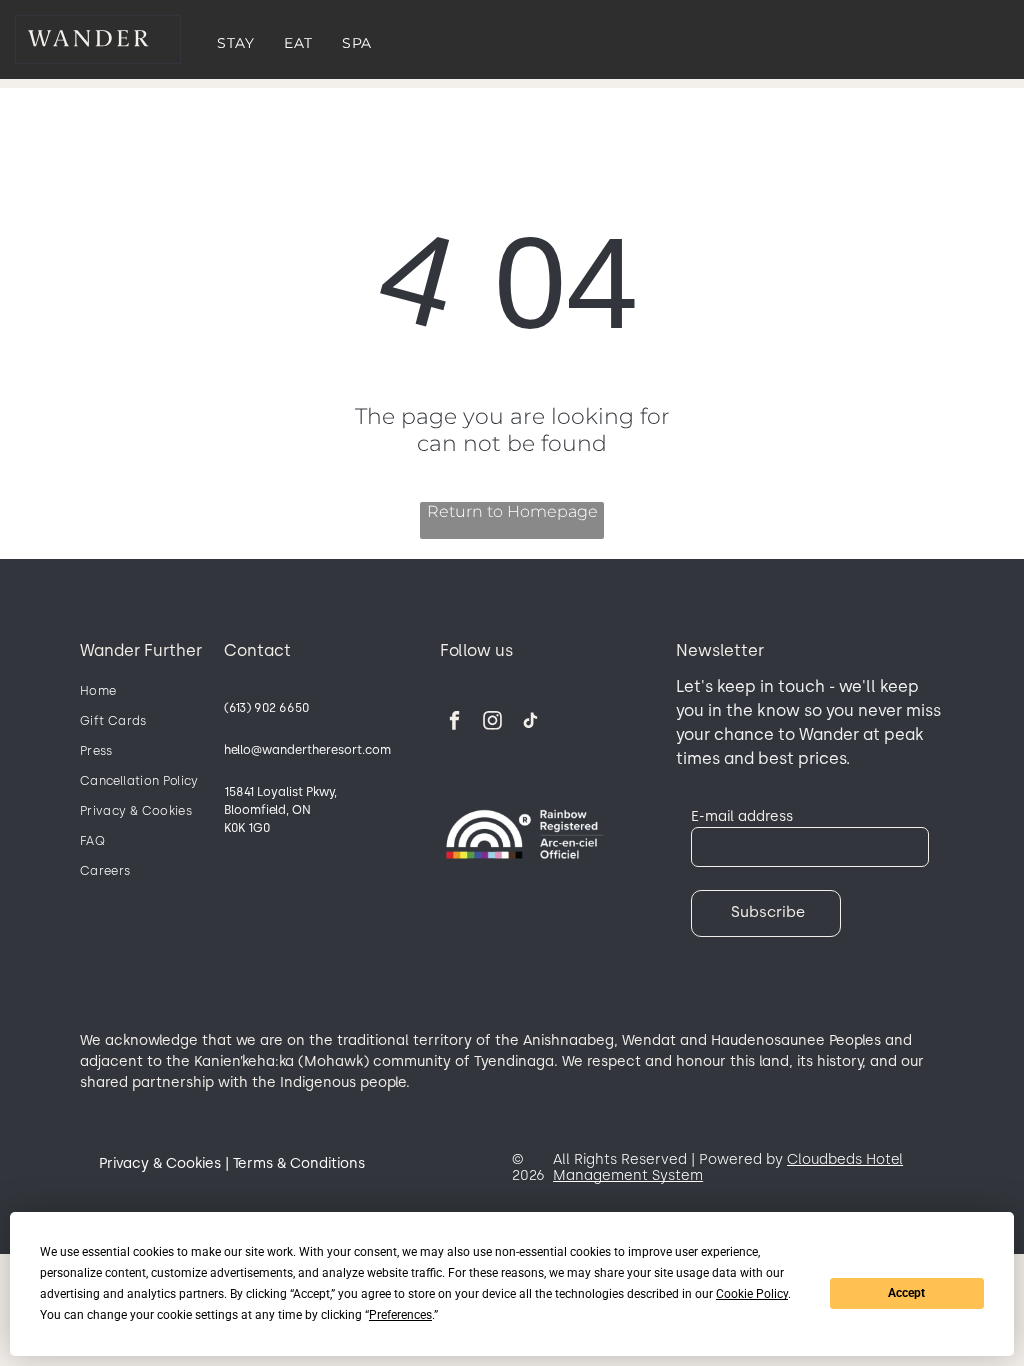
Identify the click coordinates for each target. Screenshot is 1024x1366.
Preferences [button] (400, 1315)
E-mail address (742, 816)
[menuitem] (235, 43)
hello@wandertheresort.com (307, 750)
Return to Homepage (512, 511)
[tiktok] (530, 723)
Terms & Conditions (299, 1163)
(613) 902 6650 (266, 708)
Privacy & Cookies (160, 1163)
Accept (906, 1293)
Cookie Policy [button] (752, 1294)
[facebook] (454, 723)
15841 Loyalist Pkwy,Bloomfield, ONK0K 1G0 (280, 810)
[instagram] (492, 723)
